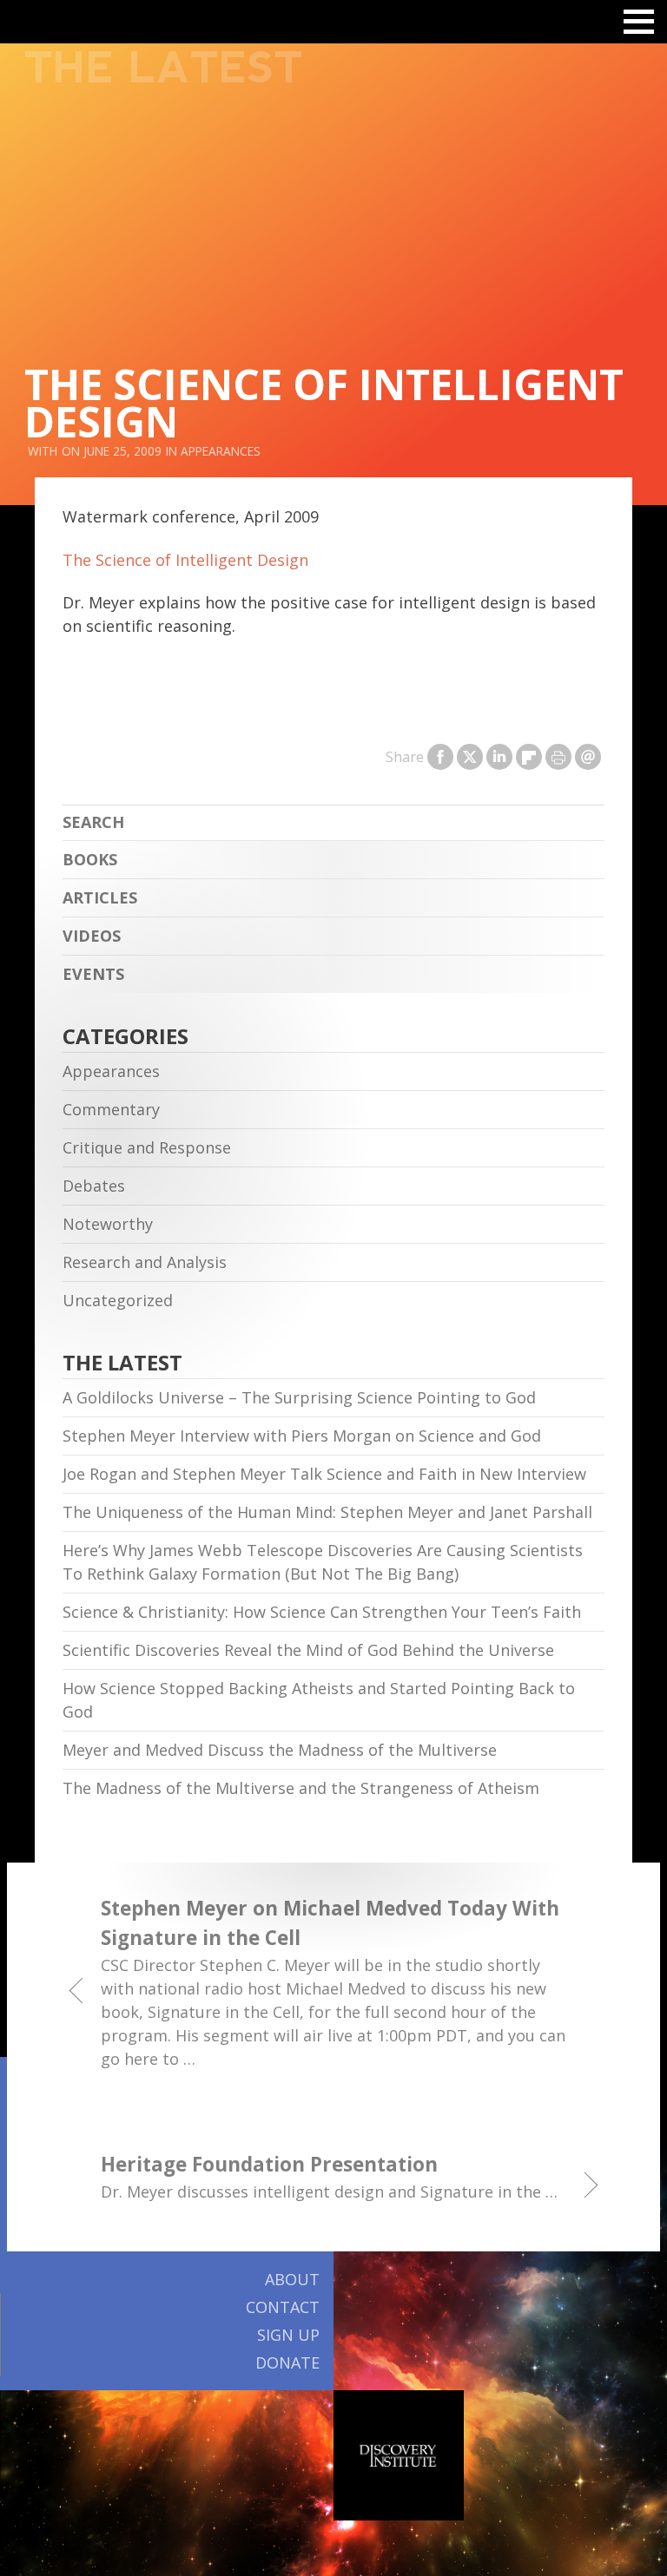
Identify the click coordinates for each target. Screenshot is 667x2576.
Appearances (221, 451)
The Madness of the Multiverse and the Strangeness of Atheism (301, 1788)
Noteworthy (108, 1224)
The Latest (164, 68)
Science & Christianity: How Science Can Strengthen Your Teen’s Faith (322, 1612)
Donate (287, 2362)
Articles (100, 897)
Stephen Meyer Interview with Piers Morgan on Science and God (302, 1436)
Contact (283, 2307)
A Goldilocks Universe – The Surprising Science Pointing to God (299, 1397)
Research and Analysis (145, 1262)
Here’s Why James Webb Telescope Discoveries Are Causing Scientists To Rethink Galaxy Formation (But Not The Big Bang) (323, 1562)
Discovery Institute (399, 2455)
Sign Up (288, 2335)
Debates (94, 1186)
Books (90, 859)
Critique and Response (147, 1147)
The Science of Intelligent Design (185, 560)
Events (93, 974)
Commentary (111, 1109)
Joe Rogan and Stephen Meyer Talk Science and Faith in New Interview (324, 1474)
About (292, 2279)
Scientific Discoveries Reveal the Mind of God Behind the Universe (308, 1650)
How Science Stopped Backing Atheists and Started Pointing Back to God (319, 1700)
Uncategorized (118, 1300)
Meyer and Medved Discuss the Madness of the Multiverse (280, 1750)
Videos (92, 936)
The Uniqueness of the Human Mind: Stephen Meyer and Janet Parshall (327, 1512)
